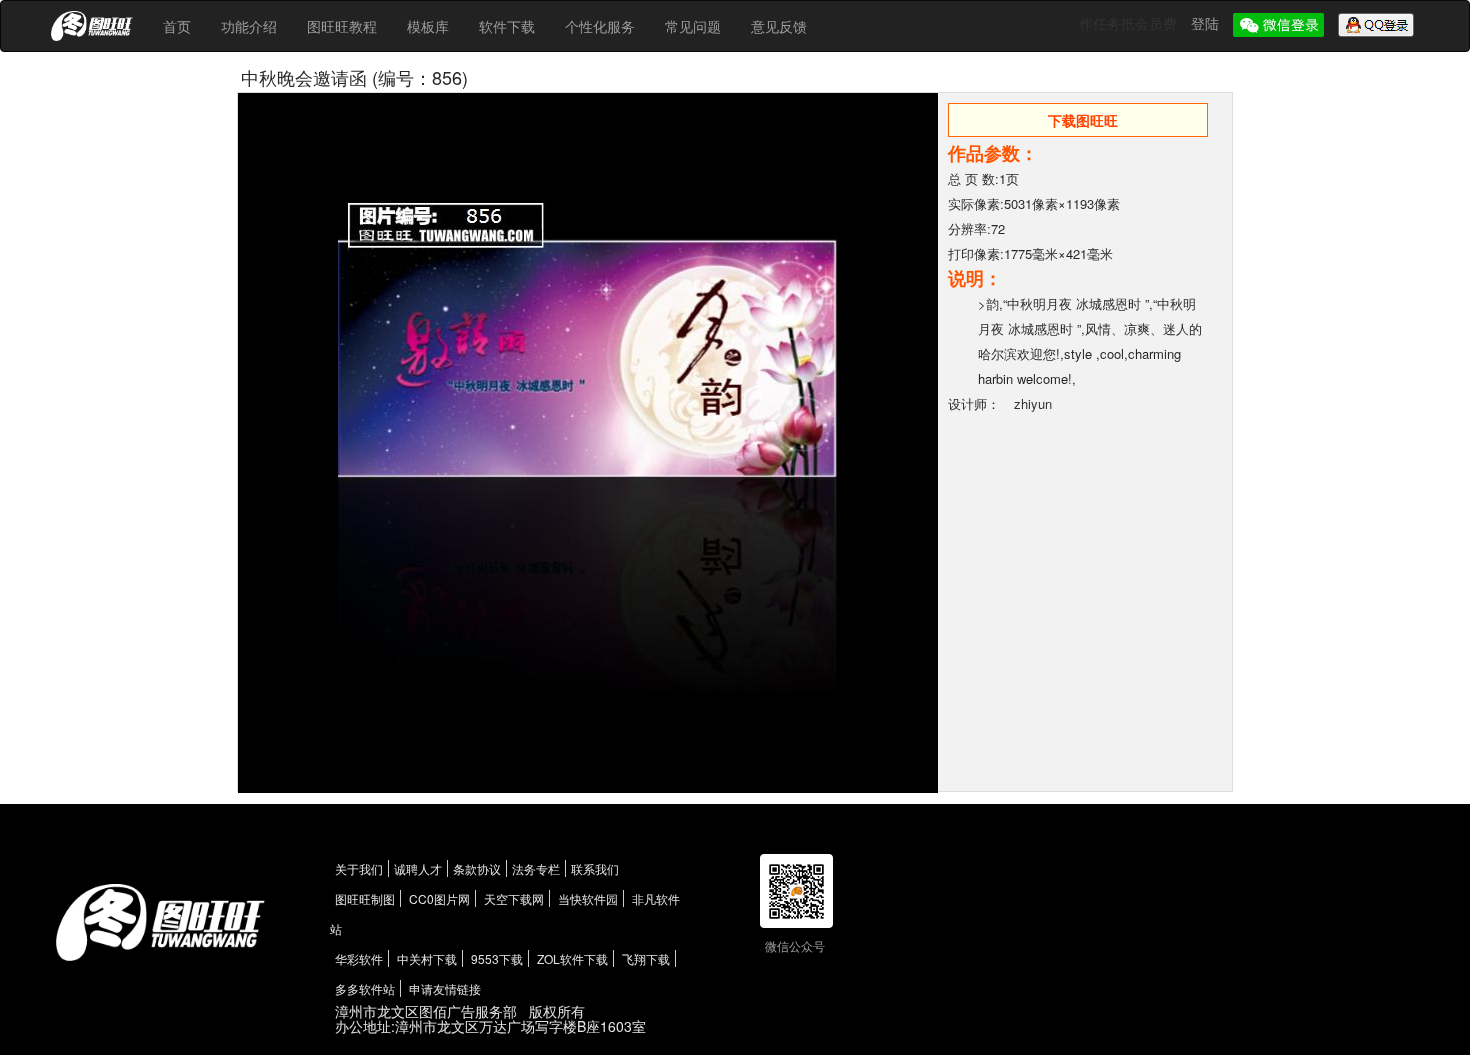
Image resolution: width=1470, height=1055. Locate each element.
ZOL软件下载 (572, 958)
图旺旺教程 (342, 26)
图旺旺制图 (365, 898)
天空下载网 (514, 898)
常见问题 (693, 26)
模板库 (428, 26)
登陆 (1207, 23)
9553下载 (497, 958)
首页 (177, 26)
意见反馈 (779, 26)
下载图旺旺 (1083, 120)
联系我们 (595, 868)
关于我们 (359, 868)
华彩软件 (359, 958)
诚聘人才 (418, 868)
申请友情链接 (445, 988)
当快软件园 (588, 898)
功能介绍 (249, 26)
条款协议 (477, 868)
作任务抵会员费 (1130, 23)
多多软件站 (365, 988)
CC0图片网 (439, 898)
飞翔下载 (646, 958)
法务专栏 (536, 868)
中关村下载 (427, 958)
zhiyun (1033, 403)
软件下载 (507, 26)
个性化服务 (600, 26)
